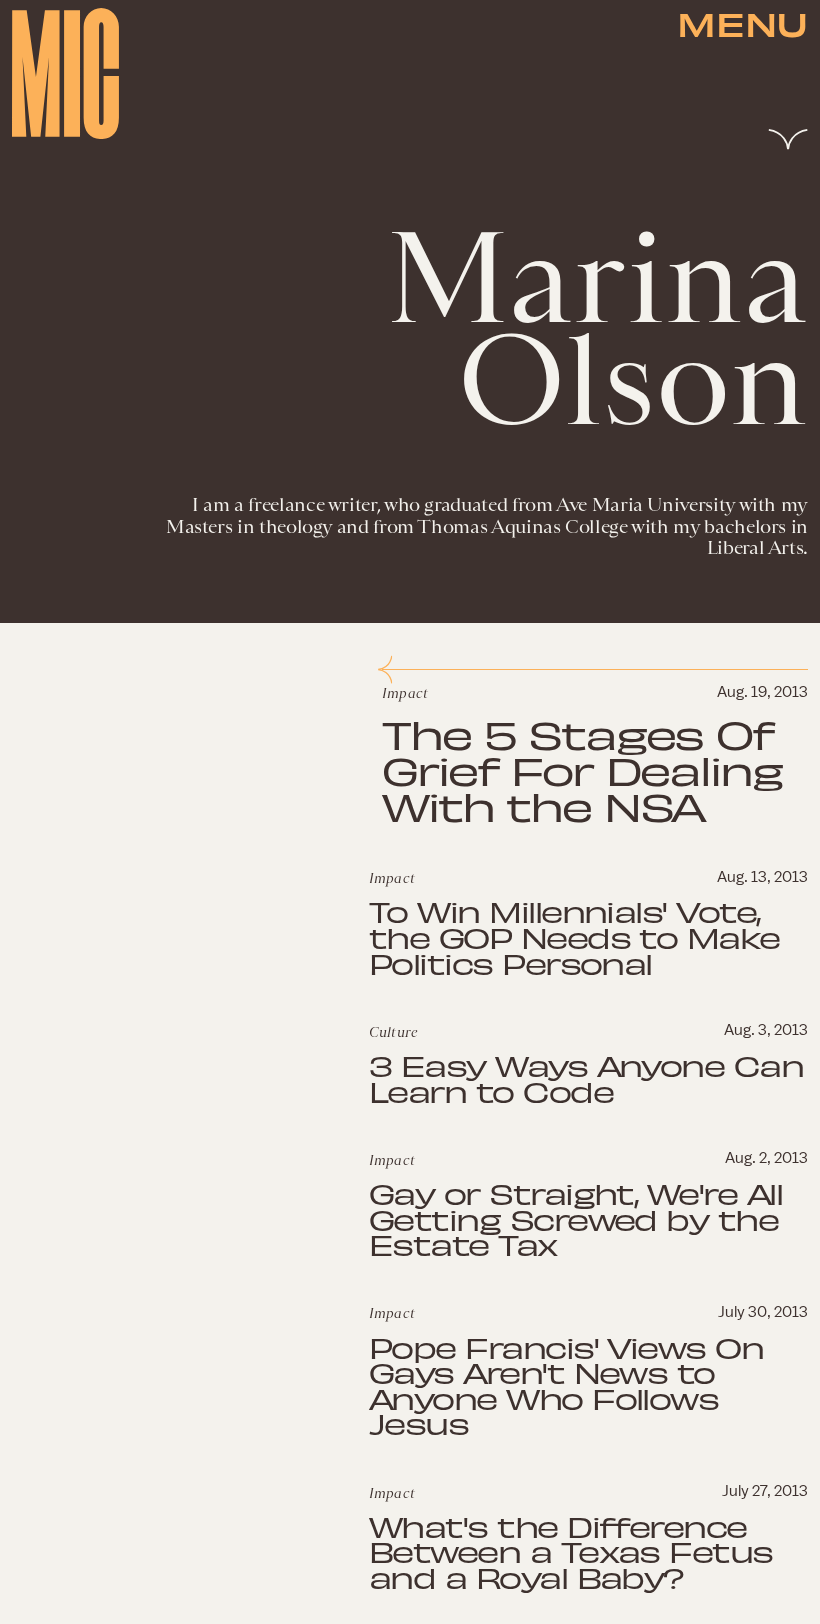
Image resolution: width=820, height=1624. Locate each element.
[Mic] (65, 73)
